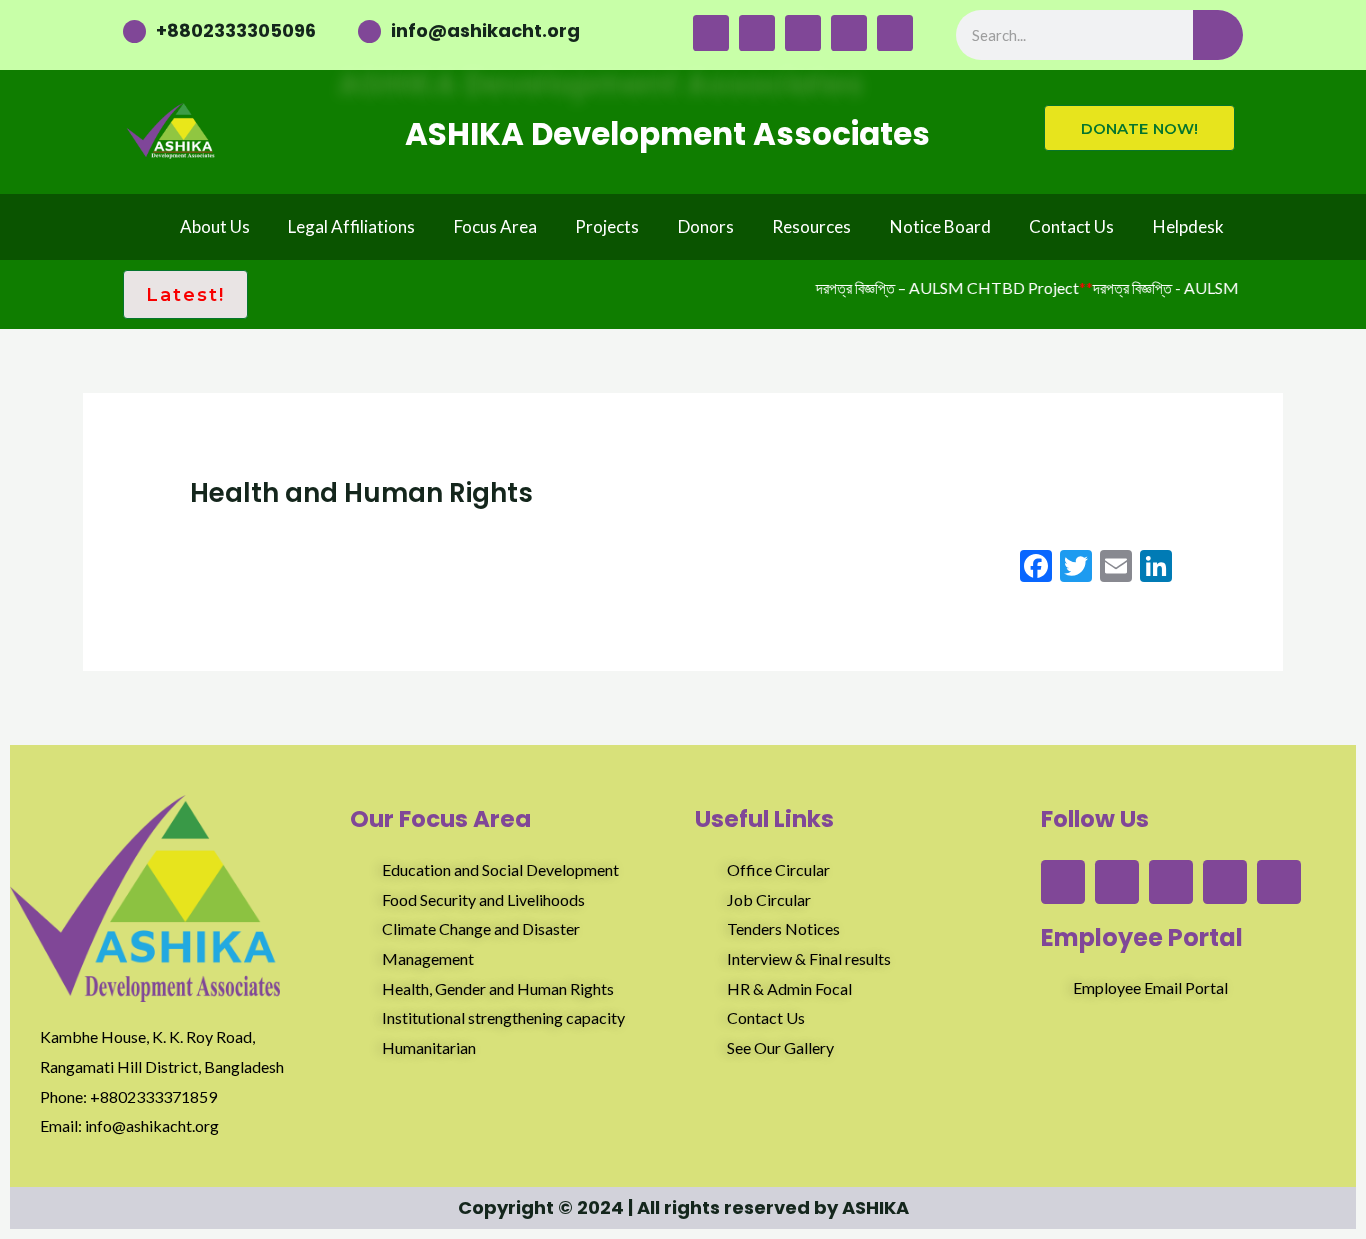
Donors (706, 226)
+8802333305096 (236, 30)
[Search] (1218, 35)
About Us (215, 226)
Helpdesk (1188, 226)
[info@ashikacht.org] (369, 31)
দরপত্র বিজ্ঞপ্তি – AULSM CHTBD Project (937, 287)
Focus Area (495, 226)
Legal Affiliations (351, 226)
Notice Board (940, 226)
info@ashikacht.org (485, 30)
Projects (607, 226)
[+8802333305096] (134, 31)
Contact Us (1071, 226)
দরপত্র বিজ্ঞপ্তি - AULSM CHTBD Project (1213, 287)
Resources (811, 226)
